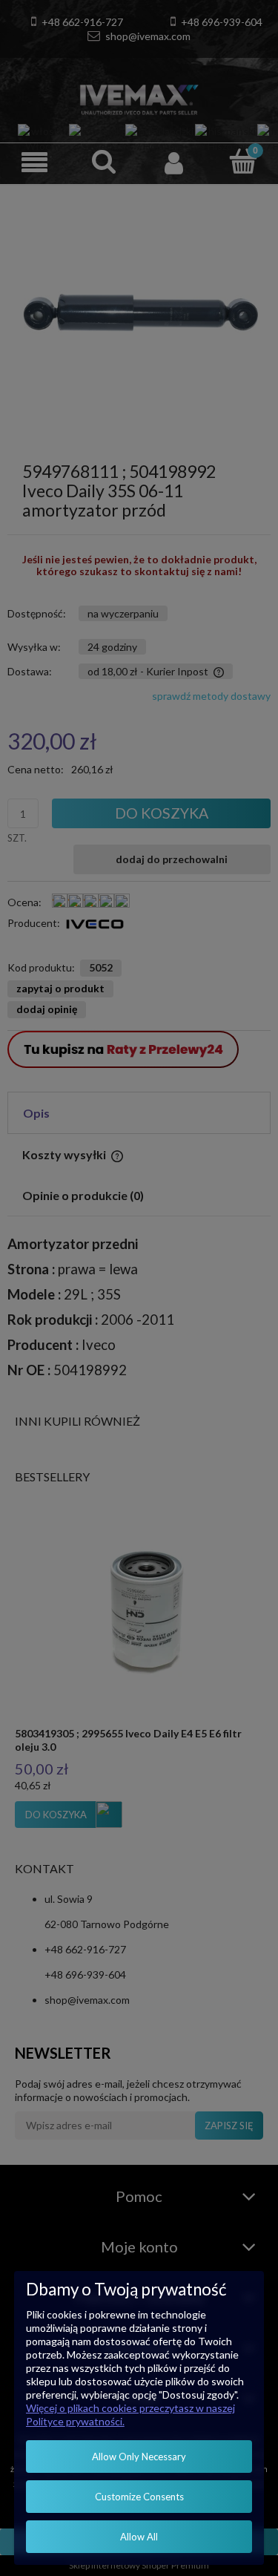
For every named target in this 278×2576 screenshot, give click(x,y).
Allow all (139, 2537)
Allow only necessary (139, 2457)
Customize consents (139, 2497)
